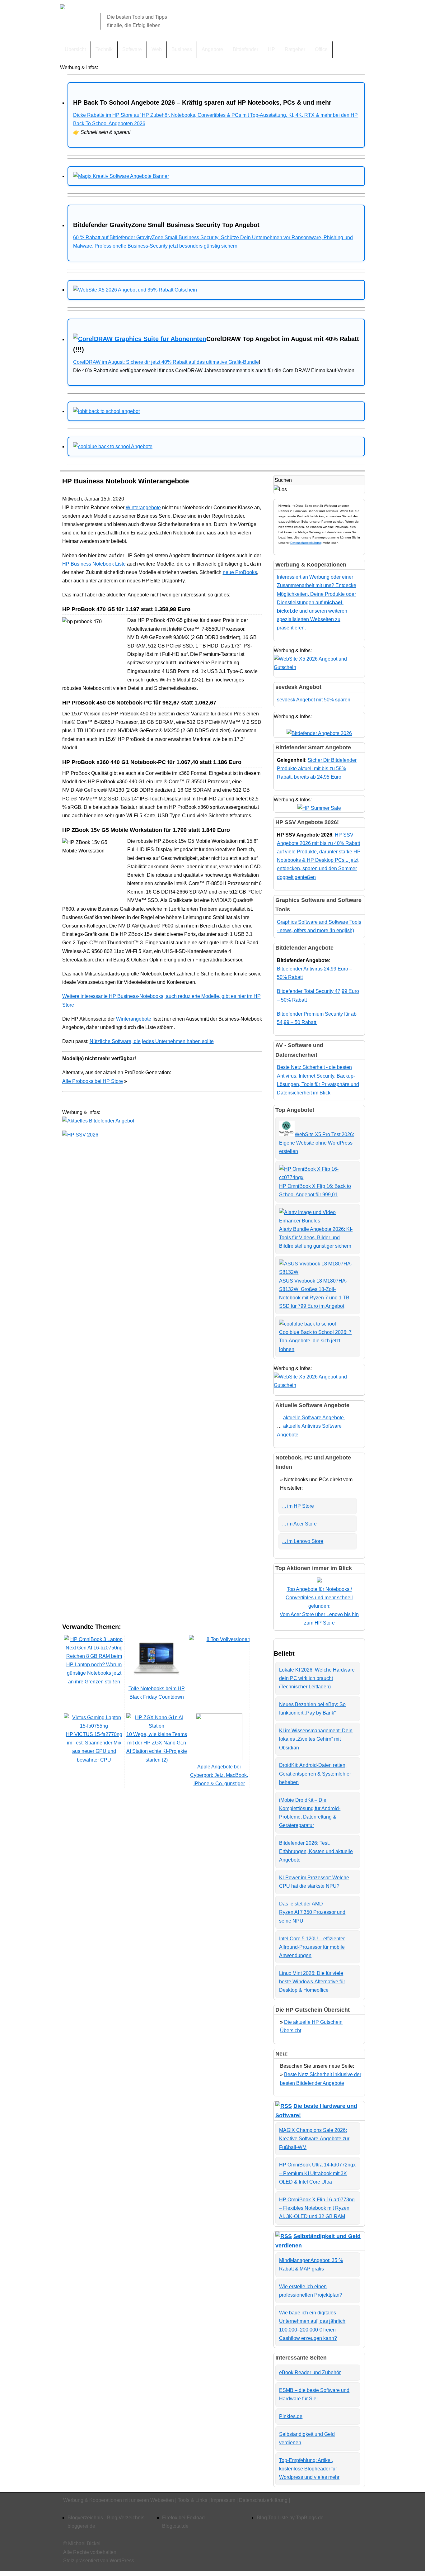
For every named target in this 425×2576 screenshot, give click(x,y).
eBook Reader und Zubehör (310, 2372)
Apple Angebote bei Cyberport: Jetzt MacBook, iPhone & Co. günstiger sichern (219, 1779)
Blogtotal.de (175, 2526)
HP (271, 49)
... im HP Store (298, 1506)
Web (157, 49)
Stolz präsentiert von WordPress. (99, 2561)
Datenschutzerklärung (306, 543)
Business (182, 49)
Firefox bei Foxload (183, 2518)
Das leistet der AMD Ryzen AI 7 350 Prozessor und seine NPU (312, 1912)
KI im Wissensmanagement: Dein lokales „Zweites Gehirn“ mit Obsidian (316, 1739)
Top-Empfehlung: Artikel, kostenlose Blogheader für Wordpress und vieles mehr (309, 2469)
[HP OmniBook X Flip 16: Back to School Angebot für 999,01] (318, 1177)
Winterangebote (143, 508)
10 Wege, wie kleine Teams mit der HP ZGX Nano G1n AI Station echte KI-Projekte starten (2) (157, 1747)
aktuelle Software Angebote (314, 1418)
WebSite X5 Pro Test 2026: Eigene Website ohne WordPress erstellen (317, 1143)
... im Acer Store (299, 1524)
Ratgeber (295, 49)
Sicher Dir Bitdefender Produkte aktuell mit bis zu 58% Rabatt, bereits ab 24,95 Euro (317, 769)
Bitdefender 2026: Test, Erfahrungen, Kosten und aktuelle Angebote (316, 1851)
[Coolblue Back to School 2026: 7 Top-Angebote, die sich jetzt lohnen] (308, 1324)
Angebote (212, 49)
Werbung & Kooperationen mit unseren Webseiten (119, 2500)
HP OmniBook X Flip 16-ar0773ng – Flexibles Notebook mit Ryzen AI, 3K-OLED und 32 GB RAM (317, 2208)
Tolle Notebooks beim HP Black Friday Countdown (157, 1693)
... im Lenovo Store (303, 1541)
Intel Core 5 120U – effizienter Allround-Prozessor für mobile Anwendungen (312, 1947)
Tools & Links (192, 2500)
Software (132, 49)
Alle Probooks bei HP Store (93, 1081)
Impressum (223, 2500)
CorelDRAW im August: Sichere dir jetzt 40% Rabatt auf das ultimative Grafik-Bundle (166, 362)
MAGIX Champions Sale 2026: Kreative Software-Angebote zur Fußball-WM (314, 2139)
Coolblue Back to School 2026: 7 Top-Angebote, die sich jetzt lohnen (315, 1341)
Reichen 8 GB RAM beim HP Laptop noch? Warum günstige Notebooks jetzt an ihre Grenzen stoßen (94, 1669)
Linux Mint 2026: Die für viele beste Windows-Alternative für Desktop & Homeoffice (312, 1982)
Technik (104, 49)
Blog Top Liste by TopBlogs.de (290, 2518)
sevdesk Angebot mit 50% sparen (314, 700)
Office (321, 49)
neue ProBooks (240, 572)
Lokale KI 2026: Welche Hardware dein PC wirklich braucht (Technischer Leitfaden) (317, 1678)
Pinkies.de (291, 2416)
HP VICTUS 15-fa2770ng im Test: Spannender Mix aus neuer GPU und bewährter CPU (94, 1747)
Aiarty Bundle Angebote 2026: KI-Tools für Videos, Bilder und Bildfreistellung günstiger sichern (316, 1238)
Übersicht (75, 49)
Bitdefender (245, 49)
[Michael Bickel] (63, 8)
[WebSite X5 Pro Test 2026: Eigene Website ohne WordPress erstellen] (287, 1134)
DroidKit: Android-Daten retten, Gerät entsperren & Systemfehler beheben (315, 1774)
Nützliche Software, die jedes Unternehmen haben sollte (152, 1041)
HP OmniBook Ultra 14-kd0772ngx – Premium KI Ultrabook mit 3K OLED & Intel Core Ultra (317, 2173)
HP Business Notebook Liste (94, 564)
